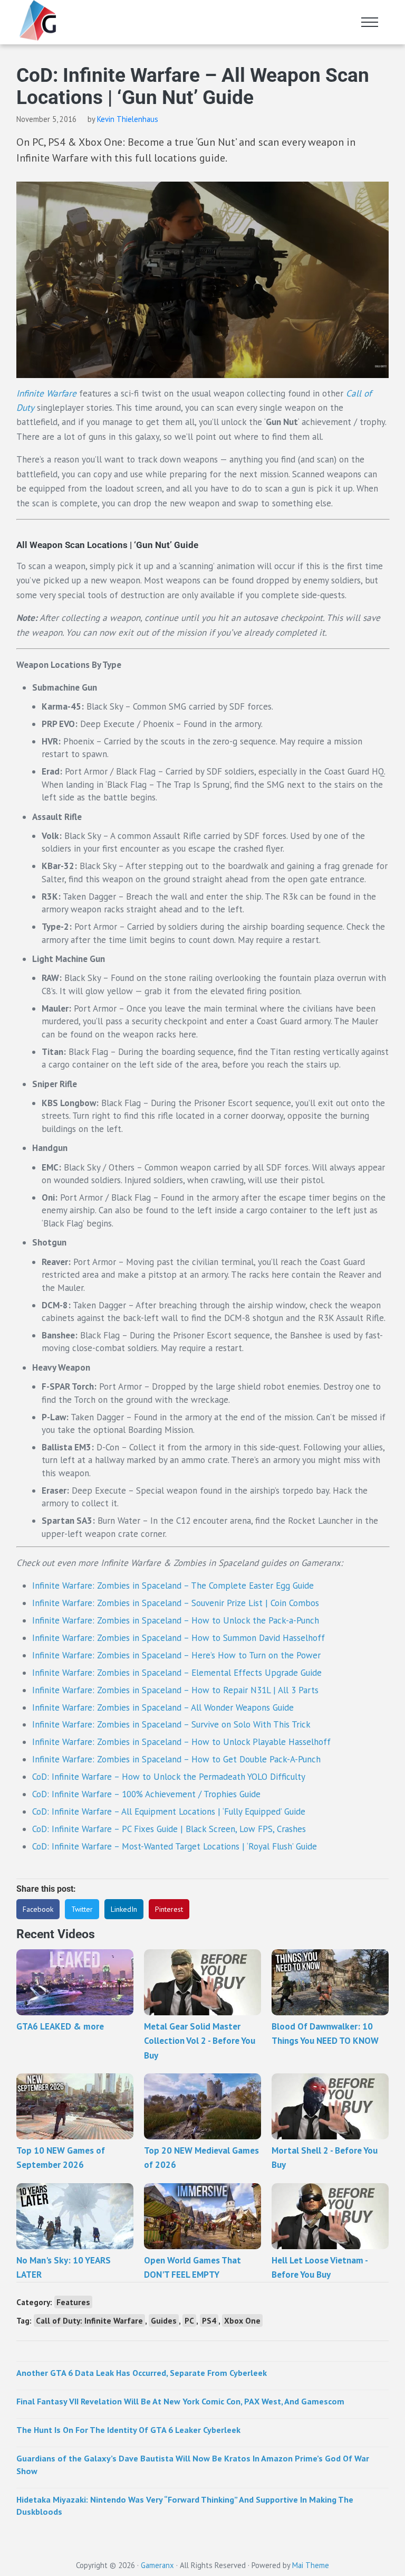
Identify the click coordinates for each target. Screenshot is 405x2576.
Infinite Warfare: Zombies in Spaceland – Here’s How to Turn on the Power (176, 1655)
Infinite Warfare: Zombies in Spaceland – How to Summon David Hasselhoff (180, 1638)
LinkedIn (124, 1909)
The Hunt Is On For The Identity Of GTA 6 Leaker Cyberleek (128, 2430)
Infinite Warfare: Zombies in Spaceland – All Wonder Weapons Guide (163, 1707)
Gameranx (157, 2565)
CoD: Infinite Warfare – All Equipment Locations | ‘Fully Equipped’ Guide (169, 1811)
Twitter (82, 1909)
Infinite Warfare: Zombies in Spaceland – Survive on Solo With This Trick (171, 1724)
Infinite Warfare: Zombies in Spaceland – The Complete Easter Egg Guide (173, 1586)
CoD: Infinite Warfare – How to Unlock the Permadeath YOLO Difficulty (170, 1777)
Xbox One (242, 2320)
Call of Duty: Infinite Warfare (89, 2320)
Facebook (38, 1909)
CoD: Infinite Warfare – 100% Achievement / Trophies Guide (146, 1794)
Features (73, 2302)
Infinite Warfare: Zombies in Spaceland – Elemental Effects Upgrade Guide (177, 1673)
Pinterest (169, 1909)
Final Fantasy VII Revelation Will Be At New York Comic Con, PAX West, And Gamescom (180, 2401)
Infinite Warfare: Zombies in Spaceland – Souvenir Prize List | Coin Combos (176, 1603)
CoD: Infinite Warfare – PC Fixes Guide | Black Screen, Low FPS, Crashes (169, 1829)
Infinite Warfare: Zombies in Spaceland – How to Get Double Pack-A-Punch (176, 1759)
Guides (164, 2320)
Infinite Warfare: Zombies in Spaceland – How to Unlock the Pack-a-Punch (176, 1620)
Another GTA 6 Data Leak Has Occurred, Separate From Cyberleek (142, 2373)
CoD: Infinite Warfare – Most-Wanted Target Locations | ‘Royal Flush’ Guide (175, 1846)
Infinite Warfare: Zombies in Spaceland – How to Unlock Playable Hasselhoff (181, 1742)
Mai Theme (311, 2565)
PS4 (209, 2320)
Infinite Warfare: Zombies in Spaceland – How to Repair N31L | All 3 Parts (175, 1690)
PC (189, 2320)
